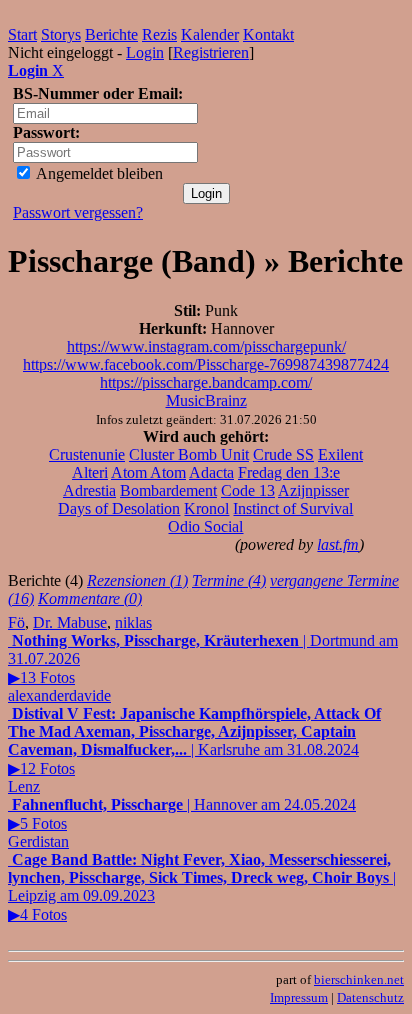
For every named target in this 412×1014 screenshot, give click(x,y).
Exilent (340, 454)
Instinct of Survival (293, 508)
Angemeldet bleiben (98, 173)
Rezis (159, 34)
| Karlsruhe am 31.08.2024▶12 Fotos (194, 741)
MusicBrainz (206, 400)
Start (22, 34)
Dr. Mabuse (70, 622)
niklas (133, 622)
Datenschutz (370, 997)
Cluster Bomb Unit (189, 454)
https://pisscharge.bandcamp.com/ (206, 382)
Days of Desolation (119, 508)
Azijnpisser (313, 490)
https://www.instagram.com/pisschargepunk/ (206, 346)
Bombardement (168, 490)
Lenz (24, 786)
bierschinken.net (359, 979)
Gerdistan (38, 841)
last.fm (338, 544)
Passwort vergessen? (78, 212)
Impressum (299, 997)
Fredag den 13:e (289, 472)
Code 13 (248, 490)
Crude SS (283, 454)
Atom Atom (148, 472)
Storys (61, 34)
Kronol (206, 508)
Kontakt (268, 34)
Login (145, 52)
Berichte (111, 34)
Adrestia (89, 490)
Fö (16, 622)
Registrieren (211, 52)
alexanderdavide (59, 695)
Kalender (210, 34)
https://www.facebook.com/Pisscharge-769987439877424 (206, 364)
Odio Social (205, 526)
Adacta (211, 472)
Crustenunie (87, 454)
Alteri (90, 472)
